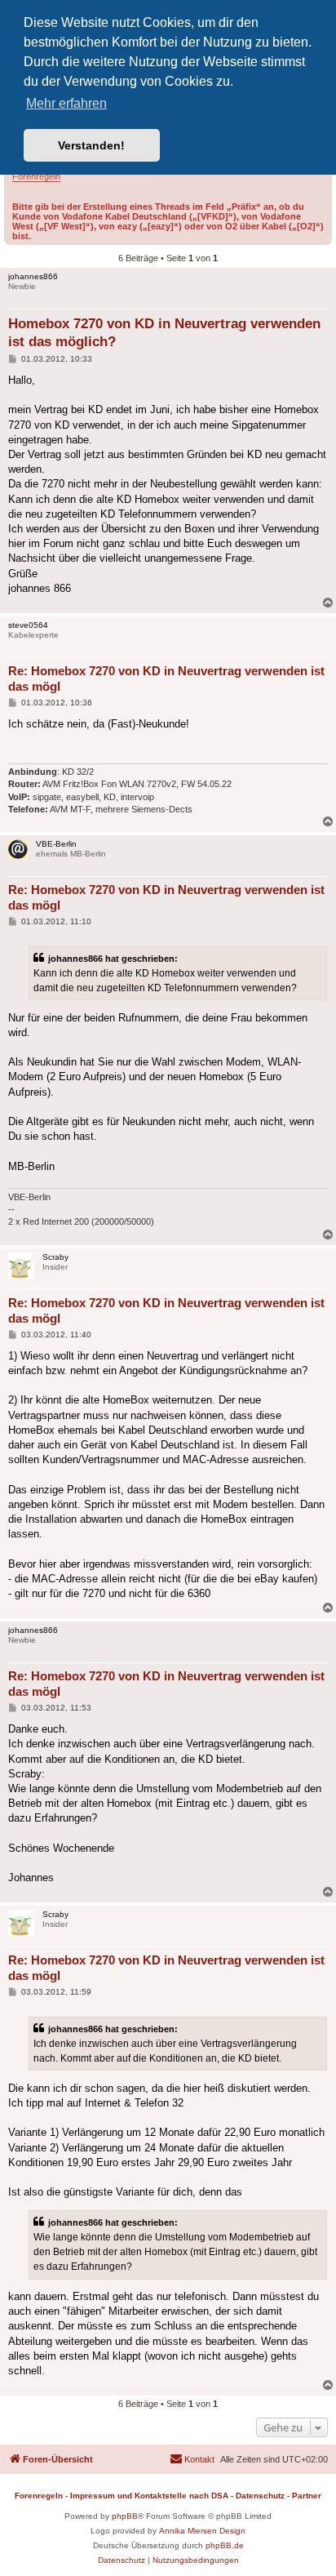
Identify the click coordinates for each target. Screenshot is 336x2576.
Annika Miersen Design (202, 2531)
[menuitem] (192, 2459)
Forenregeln (36, 176)
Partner (307, 2496)
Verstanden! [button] (91, 145)
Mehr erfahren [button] (66, 103)
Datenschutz (260, 2496)
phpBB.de (225, 2545)
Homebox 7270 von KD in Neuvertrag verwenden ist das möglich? (164, 332)
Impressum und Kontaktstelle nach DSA (149, 2496)
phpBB (125, 2516)
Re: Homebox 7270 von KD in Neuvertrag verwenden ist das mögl (166, 678)
